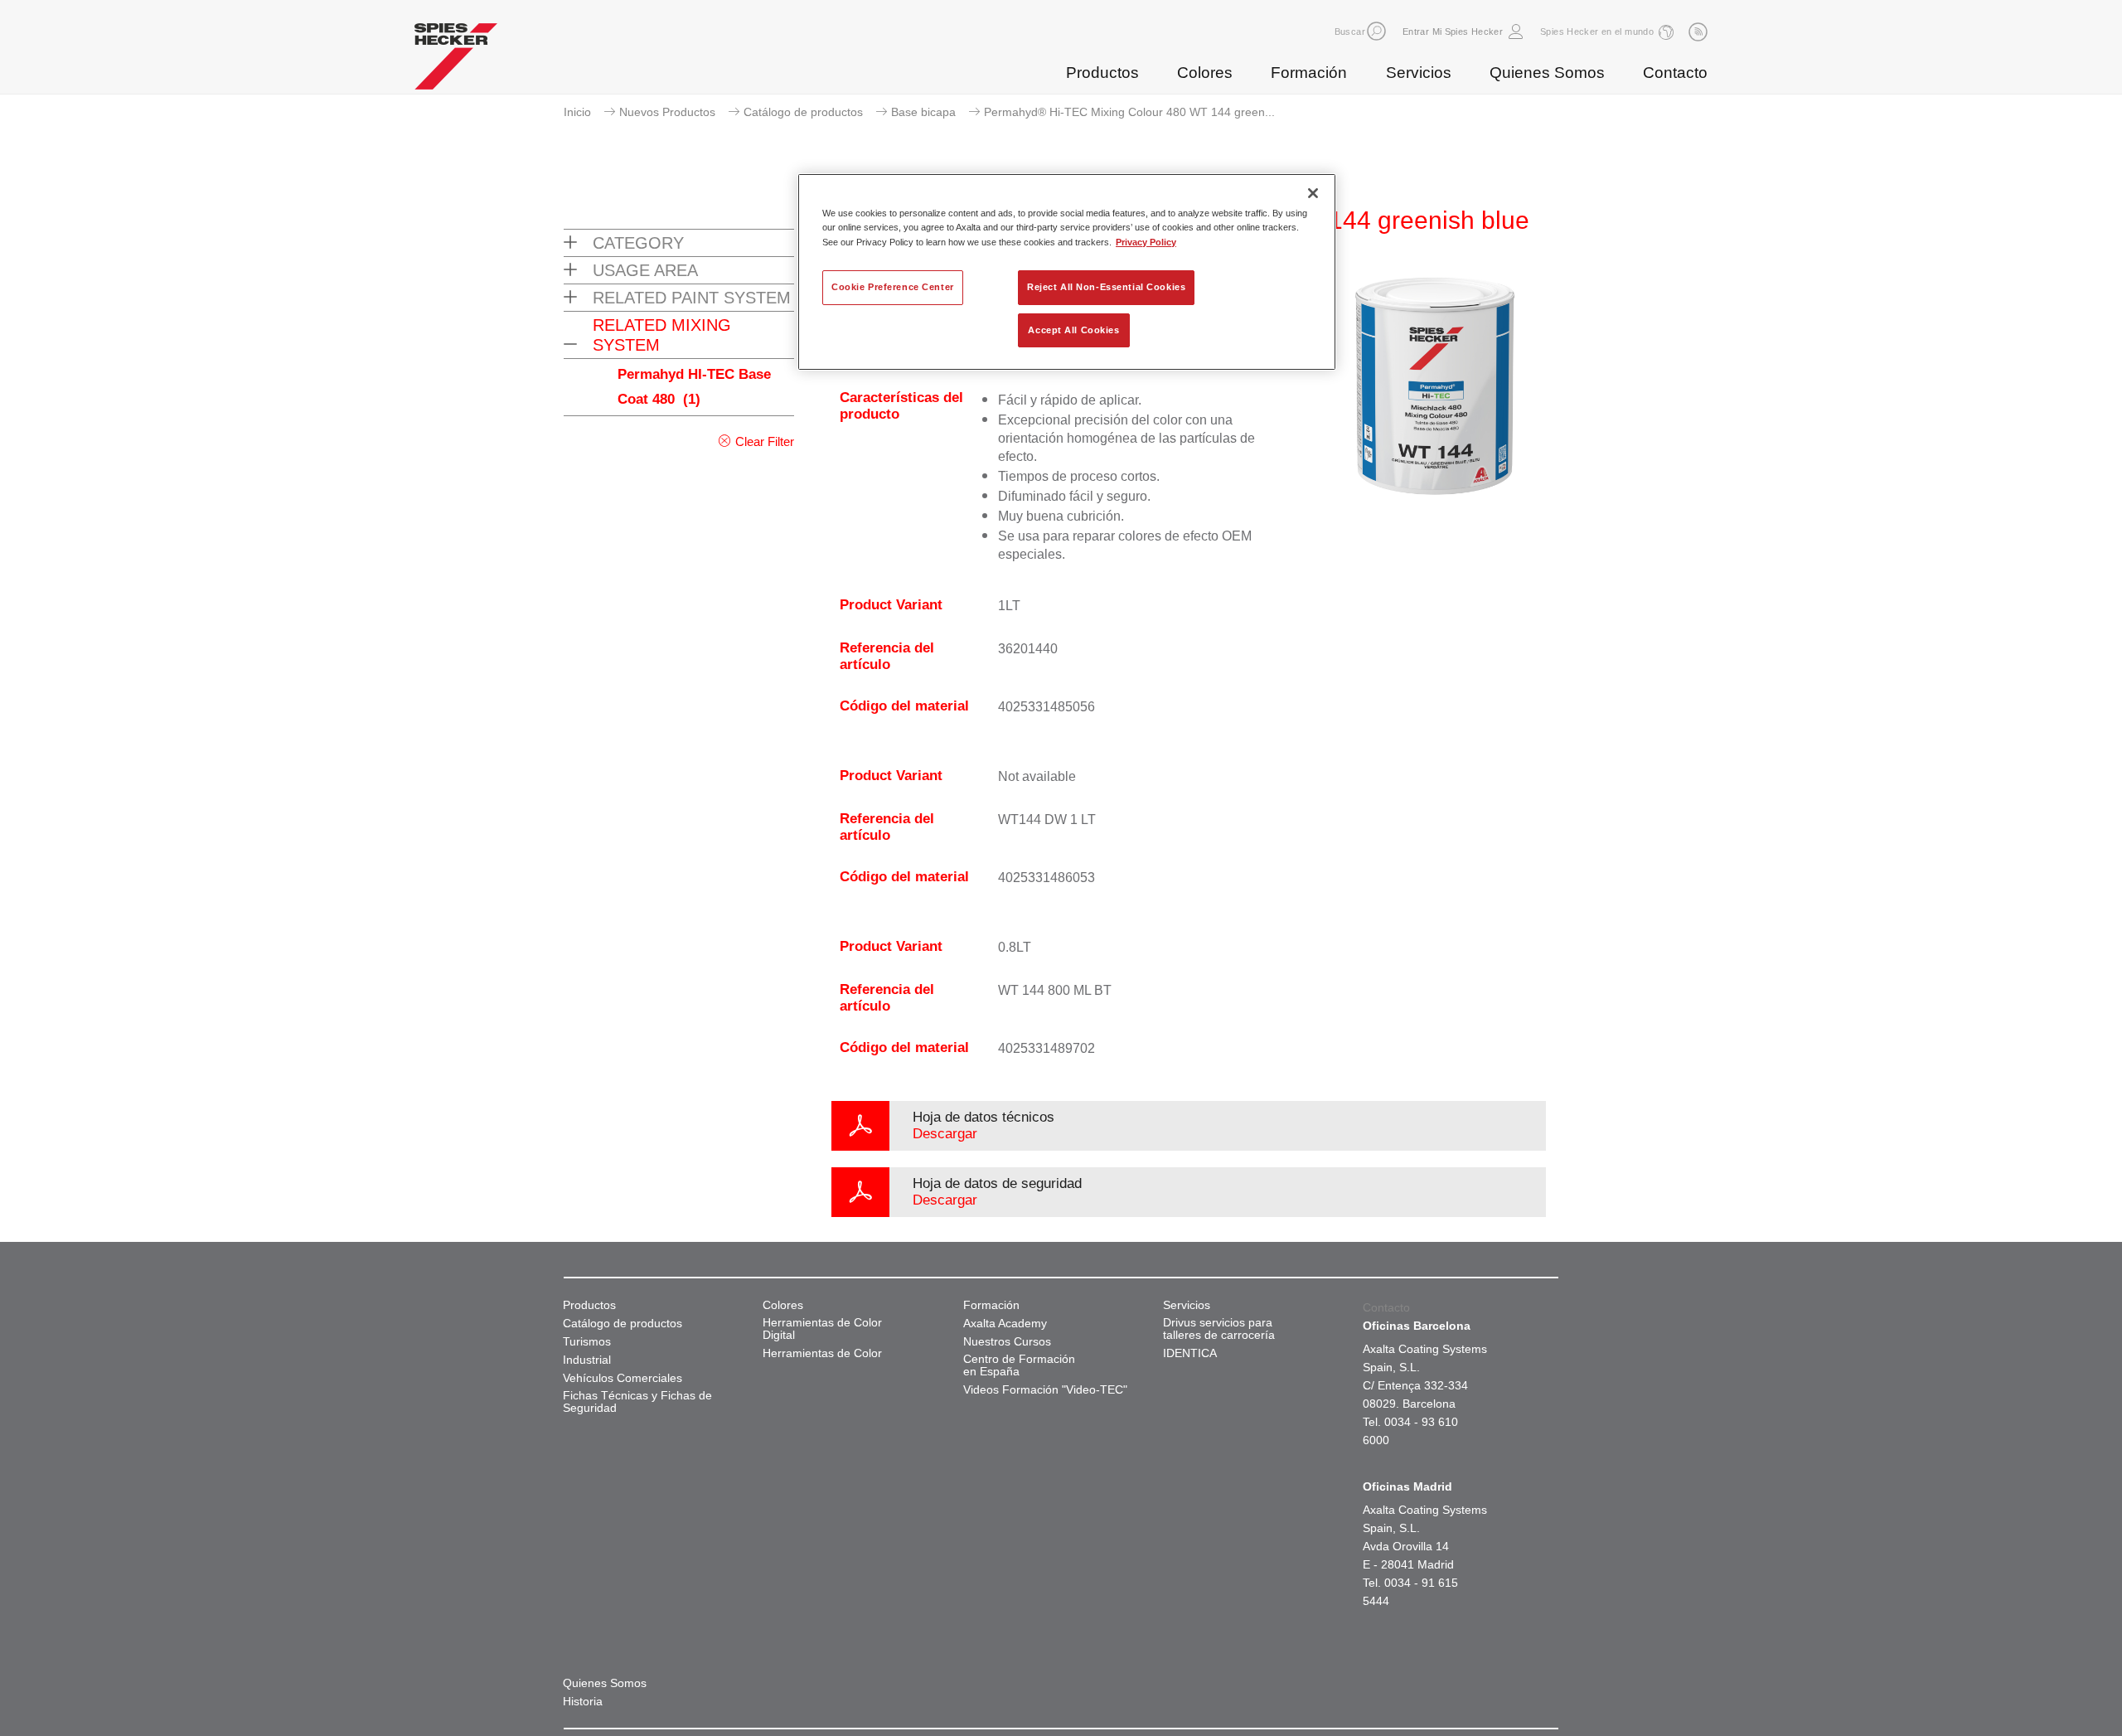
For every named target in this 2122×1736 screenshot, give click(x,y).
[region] (1067, 272)
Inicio (577, 112)
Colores (1205, 73)
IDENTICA (1190, 1353)
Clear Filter (765, 441)
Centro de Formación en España (1019, 1365)
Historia (583, 1702)
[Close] (1313, 193)
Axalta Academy (1005, 1324)
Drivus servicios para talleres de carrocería (1219, 1329)
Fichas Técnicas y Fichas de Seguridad (637, 1402)
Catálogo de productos (803, 112)
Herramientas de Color (822, 1353)
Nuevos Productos (667, 112)
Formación (1309, 73)
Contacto (1675, 73)
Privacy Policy (1146, 242)
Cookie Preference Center (893, 287)
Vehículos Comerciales (623, 1378)
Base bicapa (923, 112)
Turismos (587, 1342)
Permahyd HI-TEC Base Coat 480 (694, 387)
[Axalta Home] (456, 61)
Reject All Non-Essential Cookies (1106, 287)
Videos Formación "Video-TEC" (1045, 1390)
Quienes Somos (1547, 73)
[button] (1376, 31)
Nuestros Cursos (1007, 1342)
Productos (1102, 73)
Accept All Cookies (1073, 330)
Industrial (587, 1360)
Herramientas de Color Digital (822, 1329)
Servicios (1419, 73)
